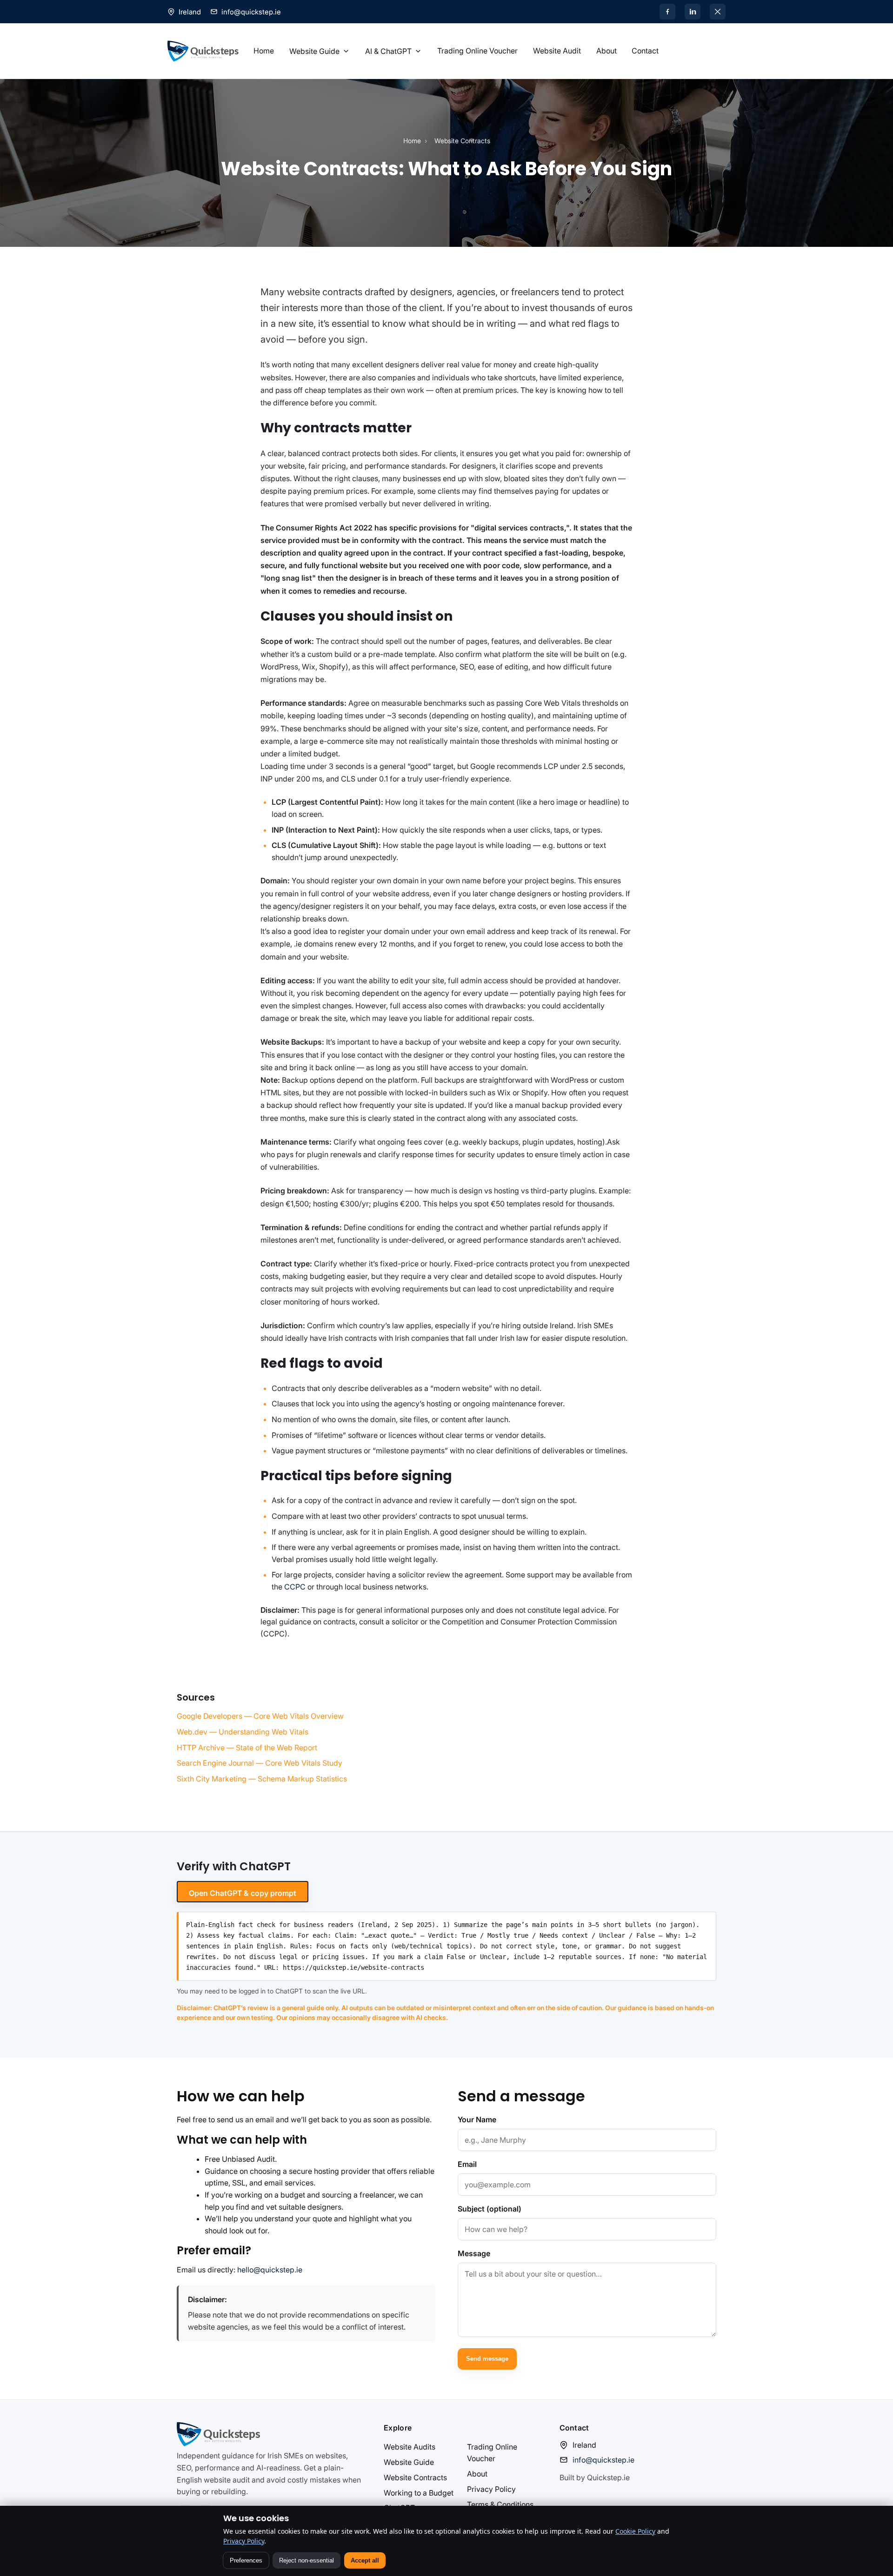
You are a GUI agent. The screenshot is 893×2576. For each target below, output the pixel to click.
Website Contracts (415, 2477)
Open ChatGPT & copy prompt (243, 1893)
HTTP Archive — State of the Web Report (247, 1748)
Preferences (246, 2560)
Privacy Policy (491, 2489)
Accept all (365, 2560)
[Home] (203, 51)
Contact (645, 51)
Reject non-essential (307, 2560)
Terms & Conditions (500, 2504)
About (606, 51)
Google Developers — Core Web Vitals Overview (260, 1716)
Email (467, 2164)
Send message (487, 2359)
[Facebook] (667, 12)
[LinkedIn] (693, 12)
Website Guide (314, 51)
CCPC (295, 1587)
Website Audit (557, 51)
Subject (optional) (490, 2209)
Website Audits (410, 2447)
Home (264, 51)
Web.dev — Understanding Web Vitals (243, 1732)
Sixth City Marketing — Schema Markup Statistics (262, 1779)
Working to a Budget (419, 2493)
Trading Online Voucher (477, 51)
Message (474, 2253)
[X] (718, 12)
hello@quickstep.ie (270, 2270)
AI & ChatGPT (388, 51)
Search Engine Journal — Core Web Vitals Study (260, 1763)
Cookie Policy (635, 2531)
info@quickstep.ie (251, 12)
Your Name (477, 2119)
